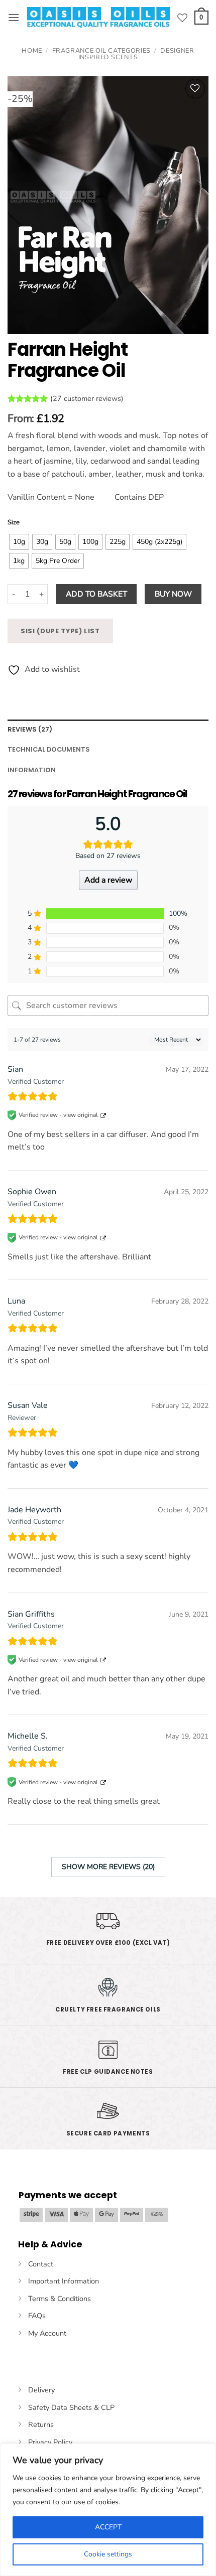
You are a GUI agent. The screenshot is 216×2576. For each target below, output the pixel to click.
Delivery (41, 2390)
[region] (108, 2510)
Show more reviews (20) (108, 1867)
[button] (14, 17)
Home (32, 51)
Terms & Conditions (60, 2299)
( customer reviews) (87, 398)
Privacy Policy (50, 2442)
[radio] (19, 542)
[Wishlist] (182, 18)
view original (81, 1115)
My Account (47, 2333)
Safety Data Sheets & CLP (71, 2407)
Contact (41, 2264)
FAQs (37, 2316)
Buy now (173, 594)
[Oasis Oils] (98, 18)
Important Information (64, 2281)
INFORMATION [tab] (32, 770)
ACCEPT (108, 2527)
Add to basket (96, 594)
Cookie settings (108, 2554)
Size (14, 523)
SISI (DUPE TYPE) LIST (60, 631)
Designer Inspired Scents (136, 54)
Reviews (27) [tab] (30, 729)
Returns (41, 2424)
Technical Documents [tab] (49, 749)
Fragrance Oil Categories (101, 51)
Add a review (108, 880)
